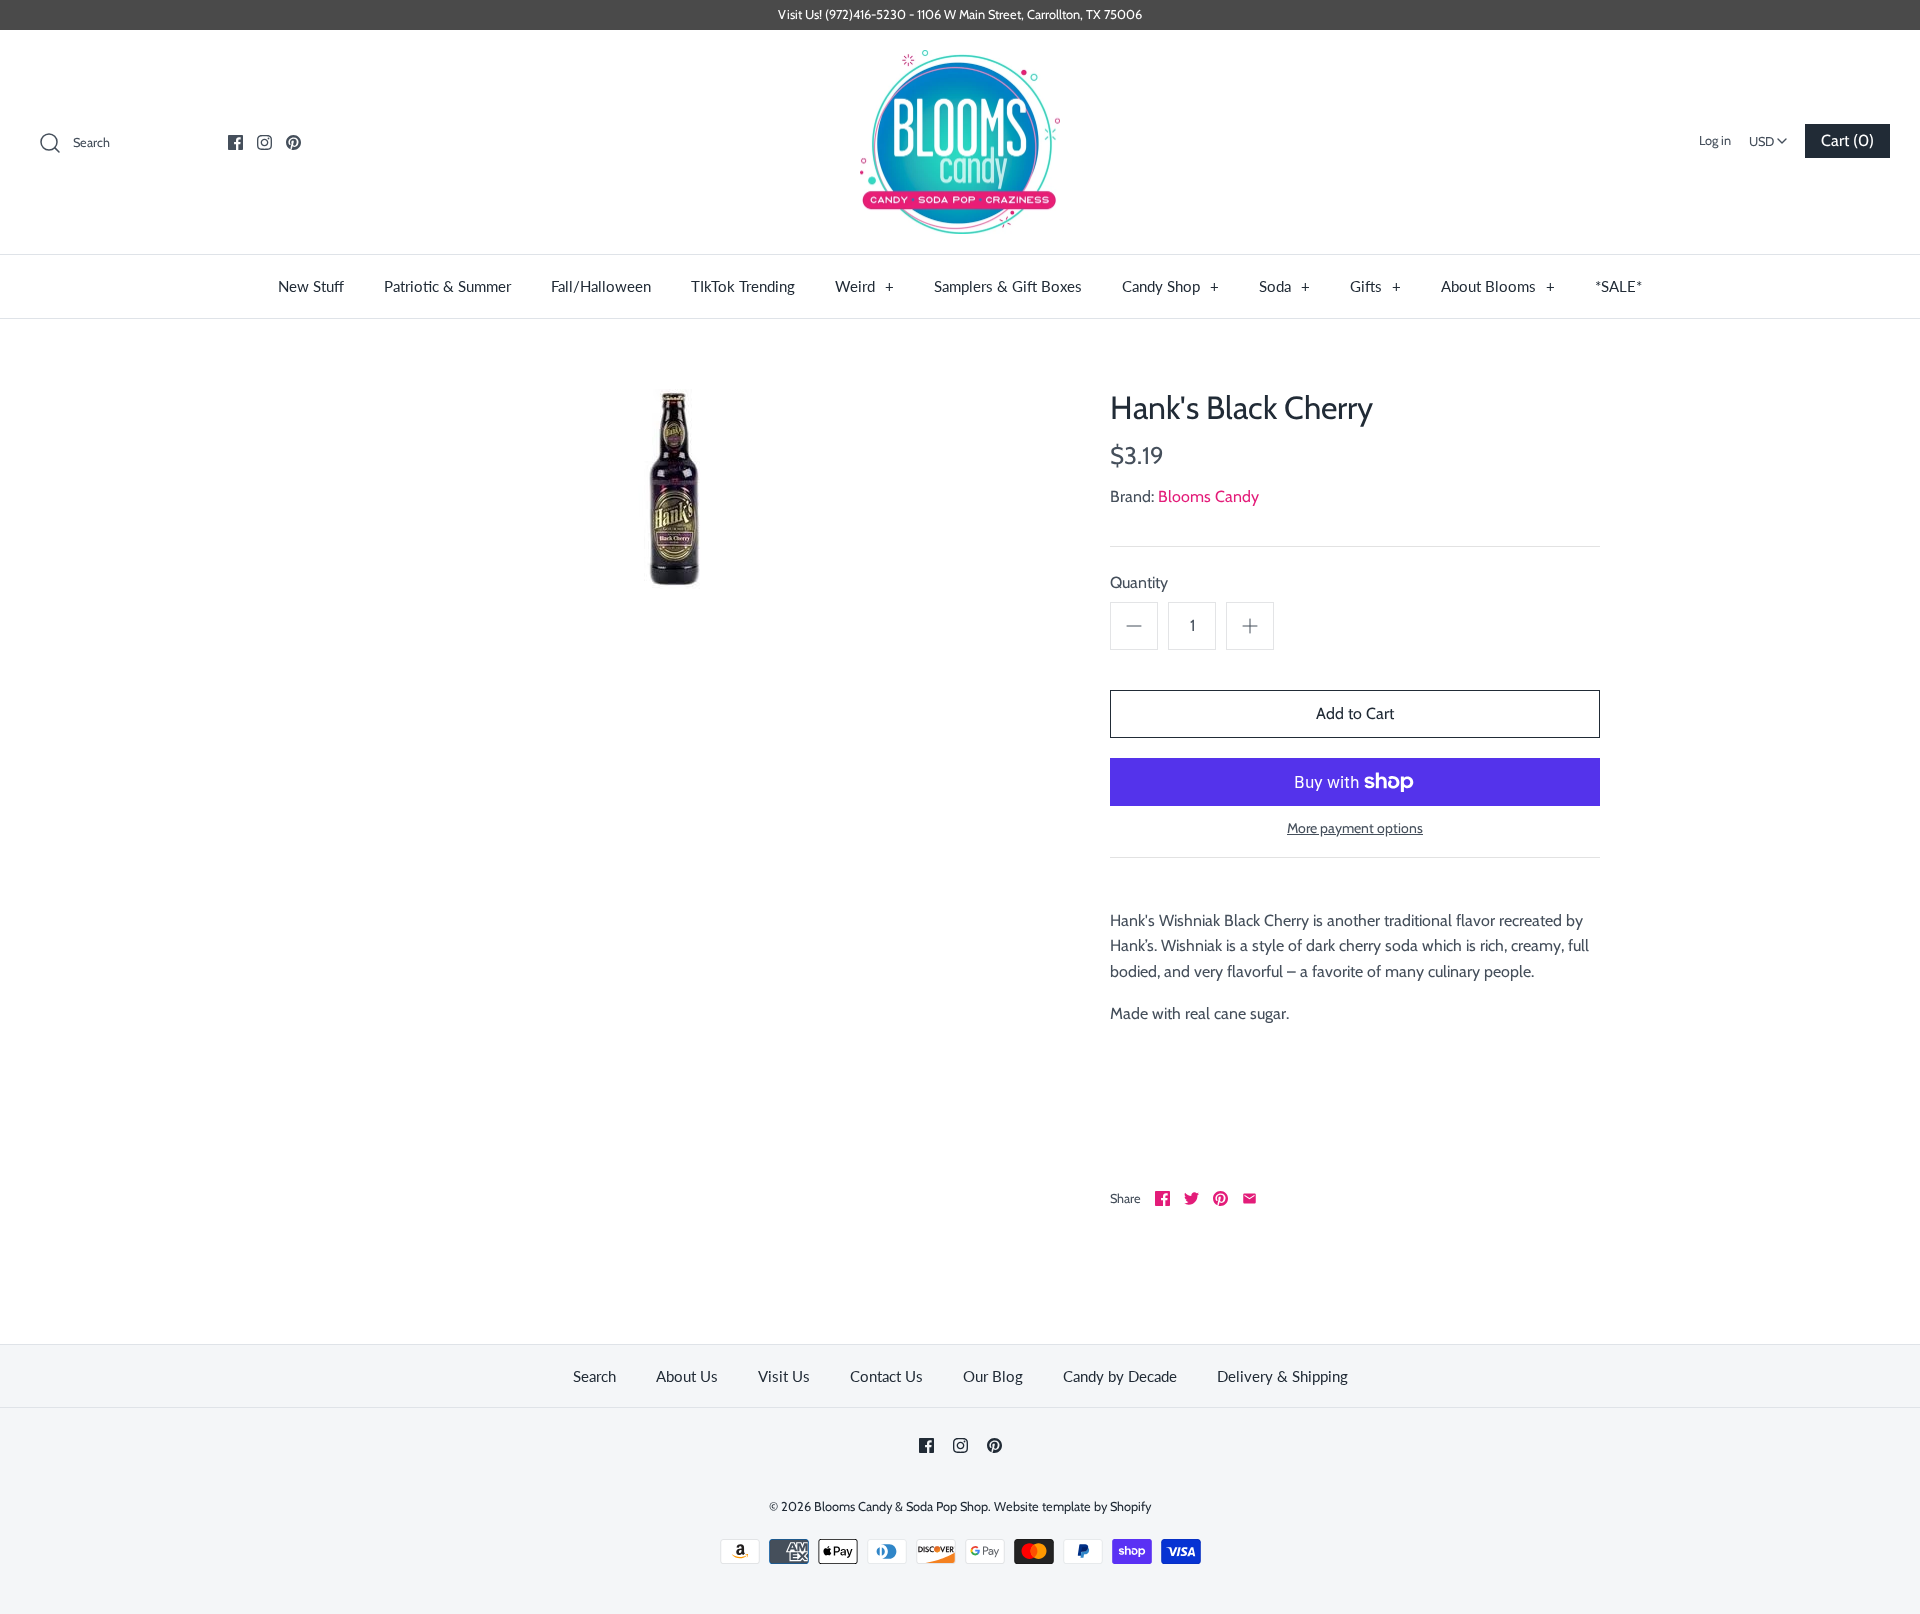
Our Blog (993, 1376)
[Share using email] (1249, 1198)
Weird (864, 286)
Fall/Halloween (601, 286)
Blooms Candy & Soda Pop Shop (901, 1506)
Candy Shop (1170, 286)
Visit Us (784, 1376)
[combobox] (1768, 135)
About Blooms (1498, 286)
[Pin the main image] (1220, 1198)
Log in (1715, 140)
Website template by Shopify (1072, 1506)
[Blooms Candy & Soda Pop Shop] (960, 142)
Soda (1284, 286)
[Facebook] (235, 142)
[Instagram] (264, 142)
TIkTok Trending (743, 286)
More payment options (1355, 828)
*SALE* (1618, 286)
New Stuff (311, 286)
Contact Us (886, 1376)
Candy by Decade (1120, 1376)
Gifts (1375, 286)
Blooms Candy (1208, 496)
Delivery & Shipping (1282, 1376)
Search (594, 1376)
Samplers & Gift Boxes (1008, 286)
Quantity (1139, 582)
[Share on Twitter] (1191, 1198)
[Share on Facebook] (1162, 1198)
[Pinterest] (293, 142)
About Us (687, 1376)
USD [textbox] (1770, 135)
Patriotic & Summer (447, 286)
